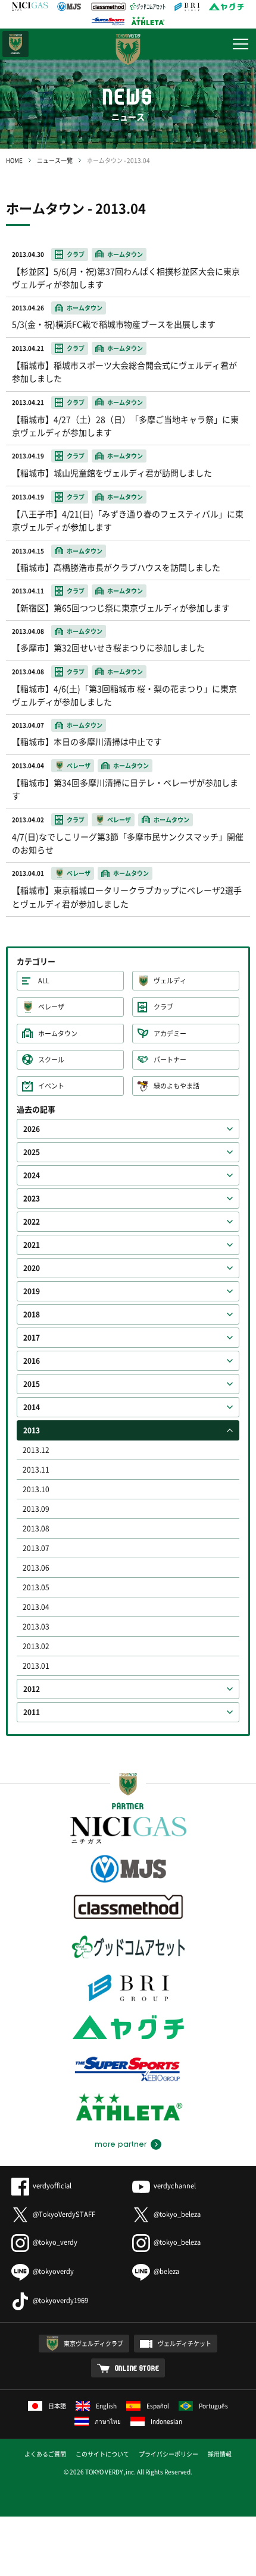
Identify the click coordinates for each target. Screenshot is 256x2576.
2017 (32, 1338)
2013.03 (36, 1627)
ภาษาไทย (108, 2421)
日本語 (57, 2406)
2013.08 (36, 1528)
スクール (51, 1060)
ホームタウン (58, 1034)
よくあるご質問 (45, 2454)
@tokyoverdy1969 (60, 2300)
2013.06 (36, 1568)
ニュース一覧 (55, 160)
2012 (32, 1689)
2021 (32, 1245)
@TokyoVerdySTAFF (64, 2214)
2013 (32, 1430)
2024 (32, 1175)
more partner (121, 2144)
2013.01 (36, 1666)
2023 (32, 1199)
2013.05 (36, 1587)
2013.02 (36, 1646)
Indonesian (166, 2421)
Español (158, 2406)
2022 (32, 1222)
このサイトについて (102, 2454)
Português (213, 2406)
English (106, 2406)
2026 (32, 1129)
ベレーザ (51, 1007)
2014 (32, 1407)
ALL (44, 981)
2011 (32, 1712)
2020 (32, 1268)
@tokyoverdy (53, 2271)
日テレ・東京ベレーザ (15, 44)
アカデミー (170, 1034)
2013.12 (36, 1450)
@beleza (166, 2271)
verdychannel (175, 2186)
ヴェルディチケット (185, 2343)
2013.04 (36, 1607)
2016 (32, 1361)
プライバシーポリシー (168, 2454)
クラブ (163, 1007)
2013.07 (36, 1548)
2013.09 (36, 1509)
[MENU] (241, 44)
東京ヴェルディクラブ (93, 2343)
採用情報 (220, 2454)
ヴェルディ (170, 981)
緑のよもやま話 (177, 1086)
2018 (32, 1314)
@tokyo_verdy (55, 2242)
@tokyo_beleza (177, 2214)
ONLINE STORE (137, 2368)
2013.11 (36, 1470)
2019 (32, 1291)
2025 (32, 1152)
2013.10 (36, 1489)
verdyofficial (52, 2186)
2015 (32, 1384)
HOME (14, 160)
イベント (51, 1086)
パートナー (170, 1060)
